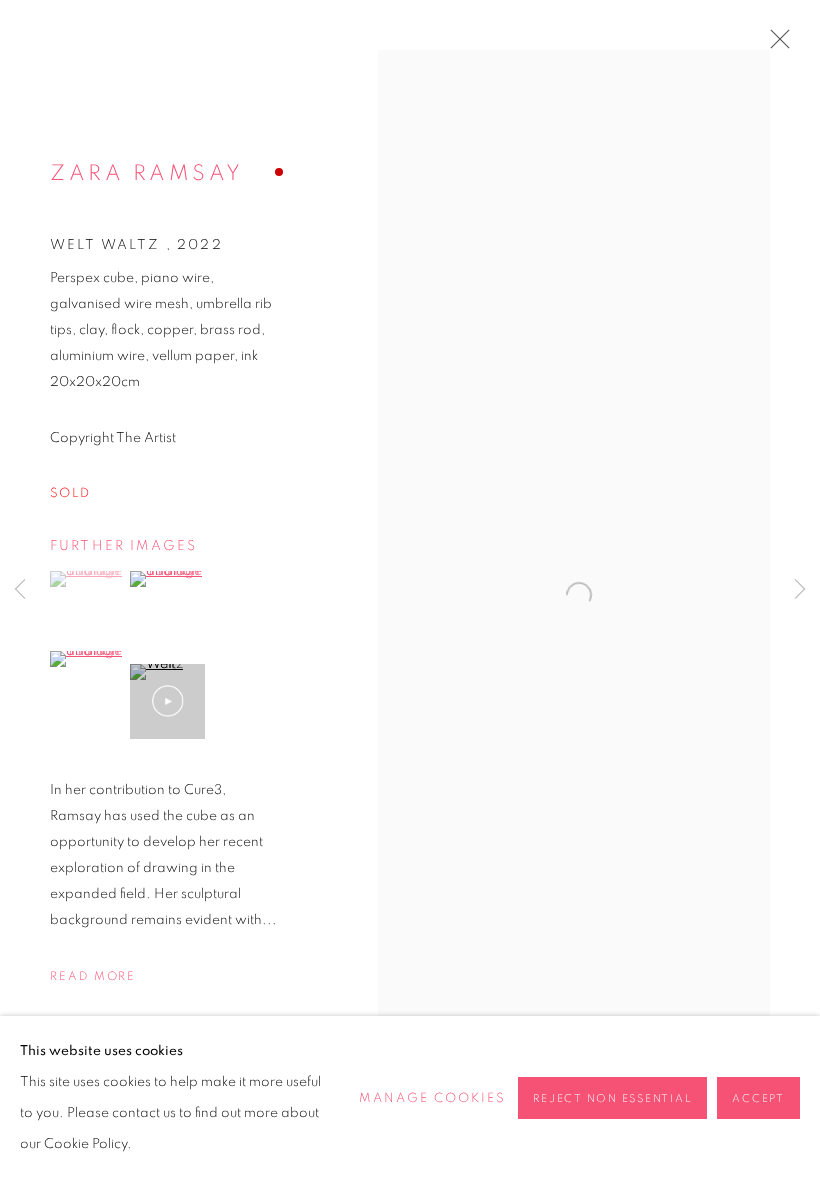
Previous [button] (20, 590)
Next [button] (800, 590)
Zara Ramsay (147, 173)
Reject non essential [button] (612, 1098)
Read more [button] (93, 976)
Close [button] (775, 45)
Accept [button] (758, 1098)
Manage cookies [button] (432, 1098)
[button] (87, 579)
